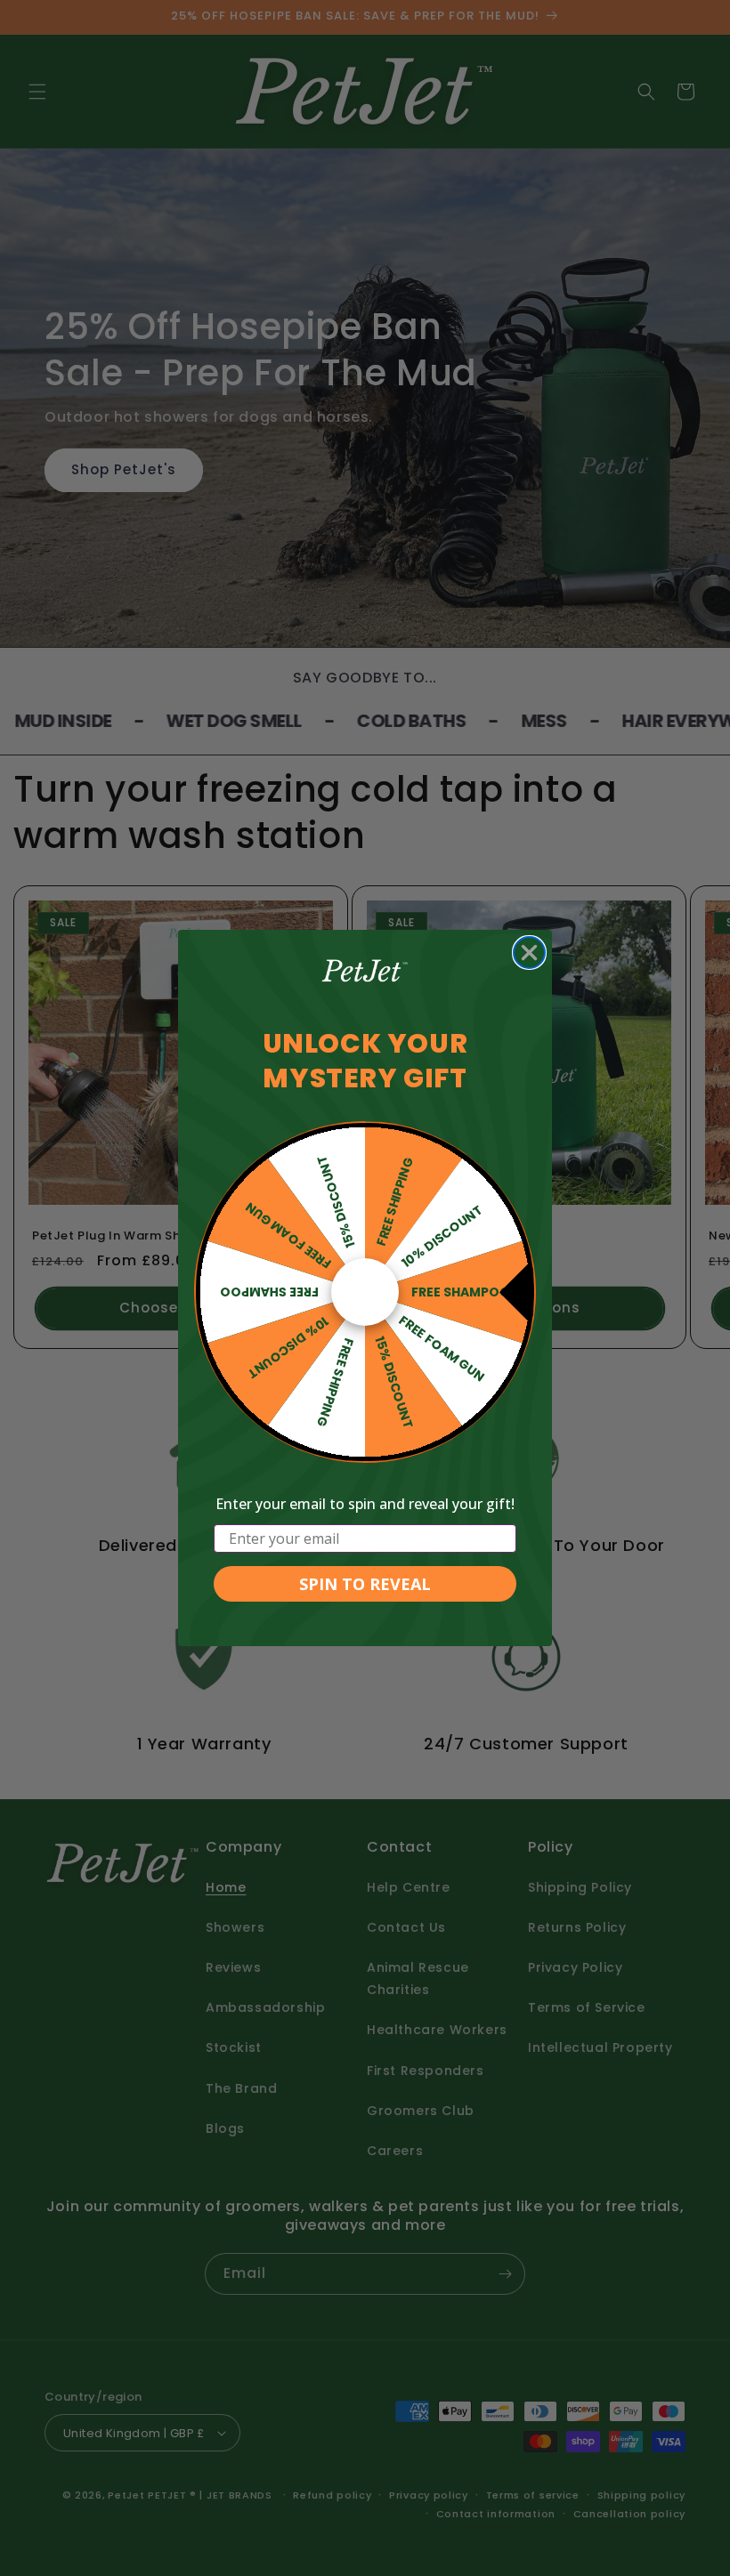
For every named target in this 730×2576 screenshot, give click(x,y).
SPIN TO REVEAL (365, 1584)
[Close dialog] (529, 953)
